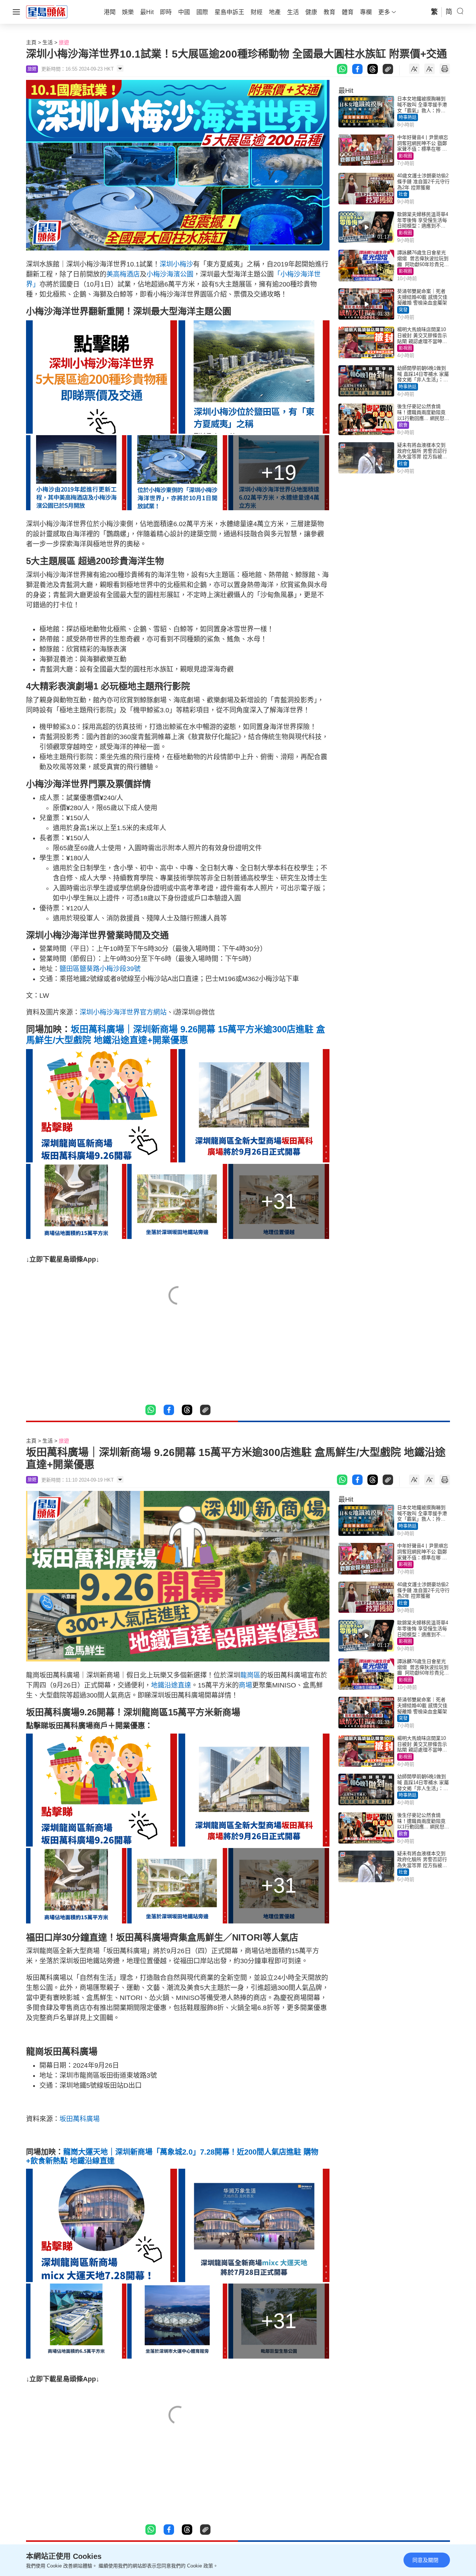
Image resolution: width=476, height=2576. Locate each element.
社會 (403, 194)
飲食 (403, 425)
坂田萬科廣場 (80, 2119)
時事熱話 (408, 117)
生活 (48, 42)
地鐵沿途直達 (171, 1685)
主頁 (31, 42)
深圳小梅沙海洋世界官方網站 (123, 1012)
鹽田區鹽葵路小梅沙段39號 (100, 969)
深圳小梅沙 (176, 264)
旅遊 (64, 42)
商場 (245, 1685)
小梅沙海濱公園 (170, 274)
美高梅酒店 (123, 274)
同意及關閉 (425, 2560)
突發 (403, 310)
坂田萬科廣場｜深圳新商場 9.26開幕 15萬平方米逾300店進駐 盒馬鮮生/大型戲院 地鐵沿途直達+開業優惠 (176, 1035)
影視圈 (405, 156)
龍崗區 (250, 1675)
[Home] (47, 12)
